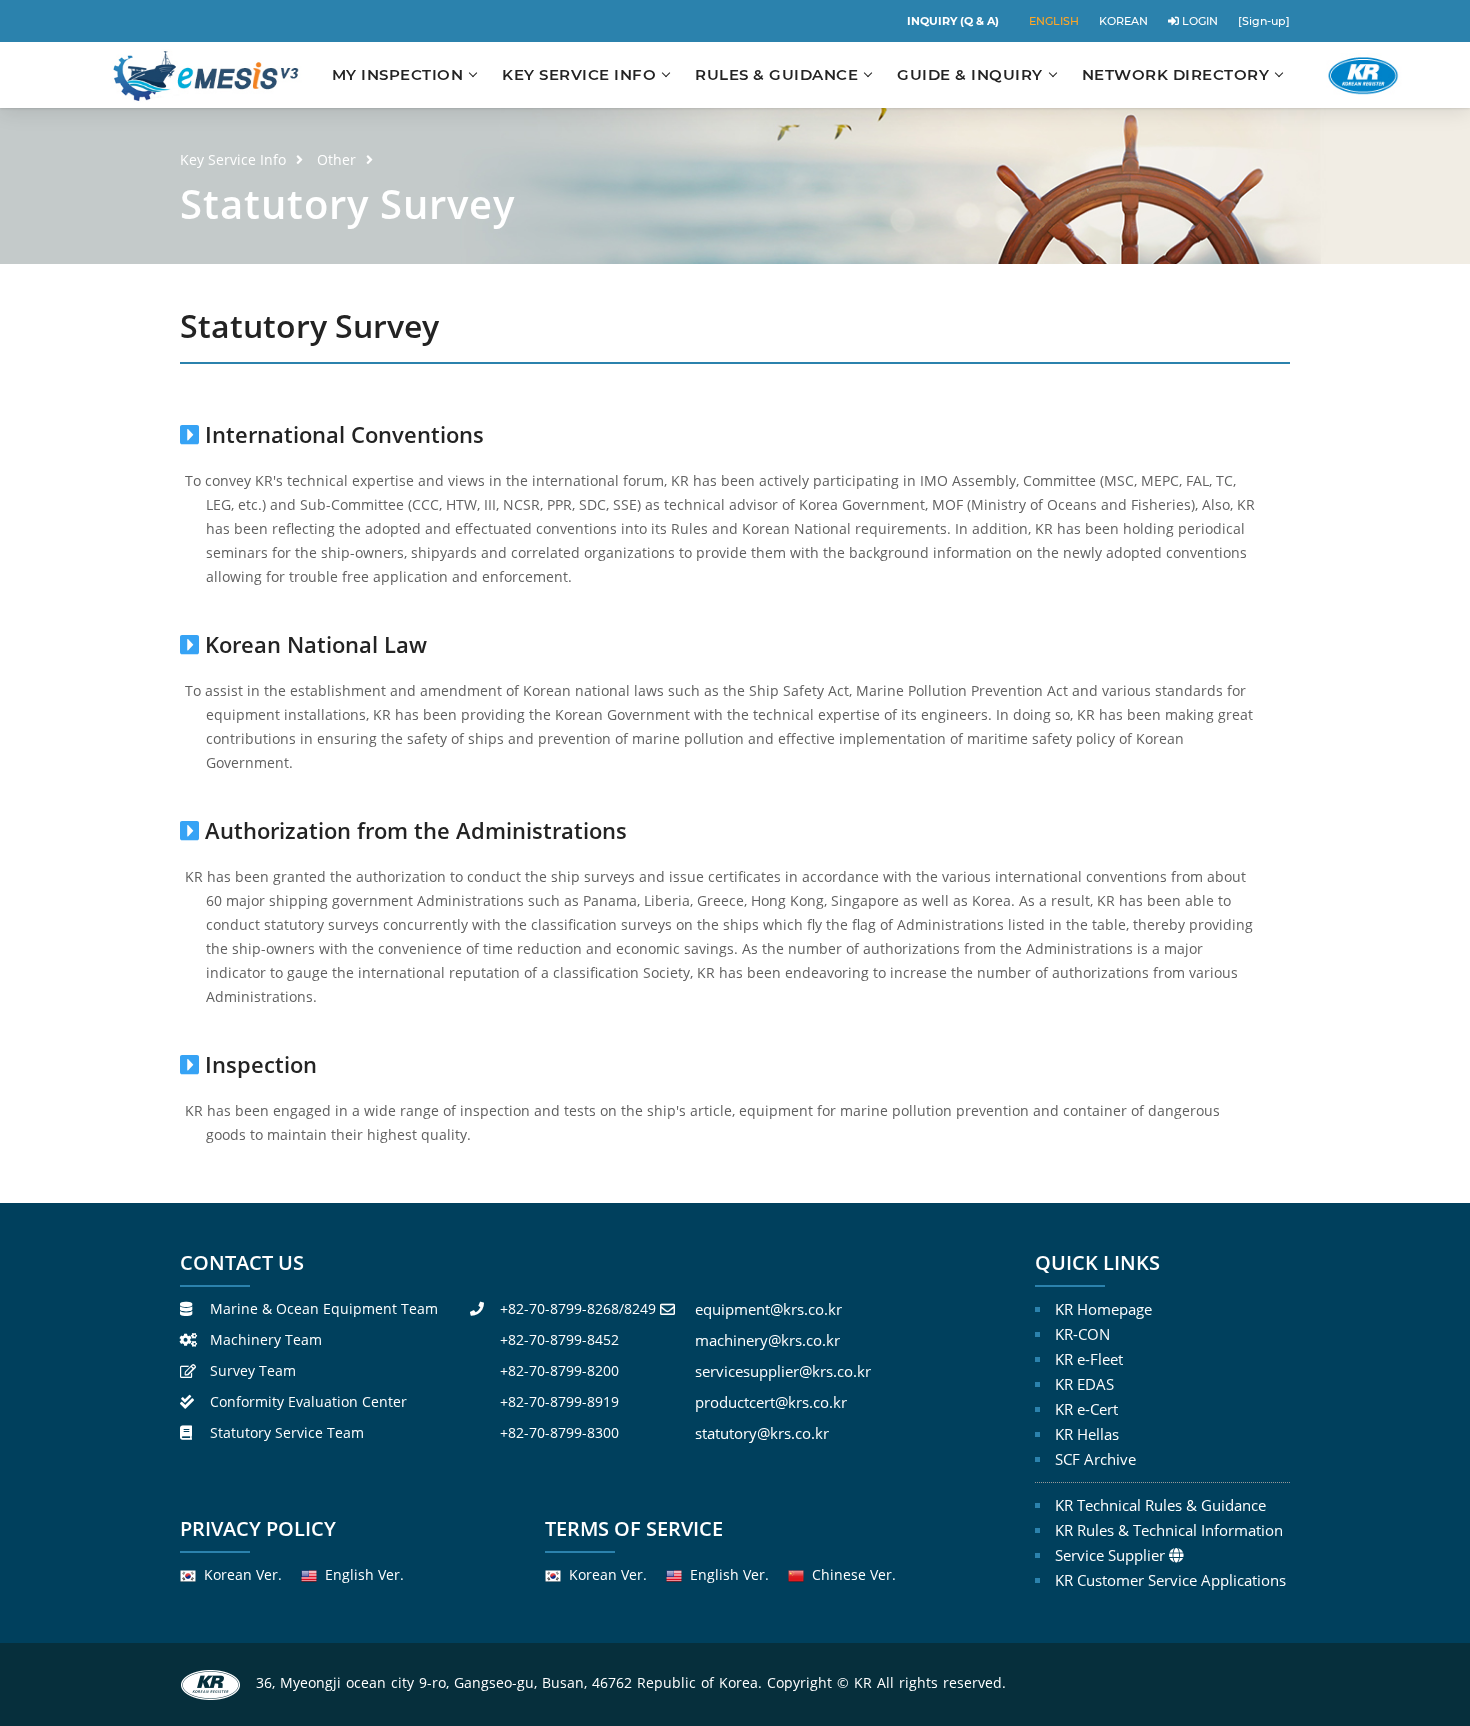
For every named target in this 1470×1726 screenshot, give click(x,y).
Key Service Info (579, 74)
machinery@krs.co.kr (767, 1340)
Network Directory (1176, 74)
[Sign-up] (1264, 21)
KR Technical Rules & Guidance (1160, 1505)
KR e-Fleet (1089, 1359)
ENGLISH (1054, 21)
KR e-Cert (1086, 1409)
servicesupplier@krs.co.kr (783, 1371)
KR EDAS (1084, 1384)
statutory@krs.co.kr (762, 1433)
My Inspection (398, 74)
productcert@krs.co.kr (771, 1402)
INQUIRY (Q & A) (953, 21)
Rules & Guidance (776, 74)
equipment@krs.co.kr (768, 1309)
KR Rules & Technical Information (1169, 1530)
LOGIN (1198, 21)
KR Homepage (1103, 1309)
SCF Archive (1095, 1459)
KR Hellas (1087, 1434)
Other (336, 159)
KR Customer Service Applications (1170, 1580)
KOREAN (1123, 21)
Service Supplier (1110, 1555)
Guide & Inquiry (970, 74)
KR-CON (1082, 1334)
